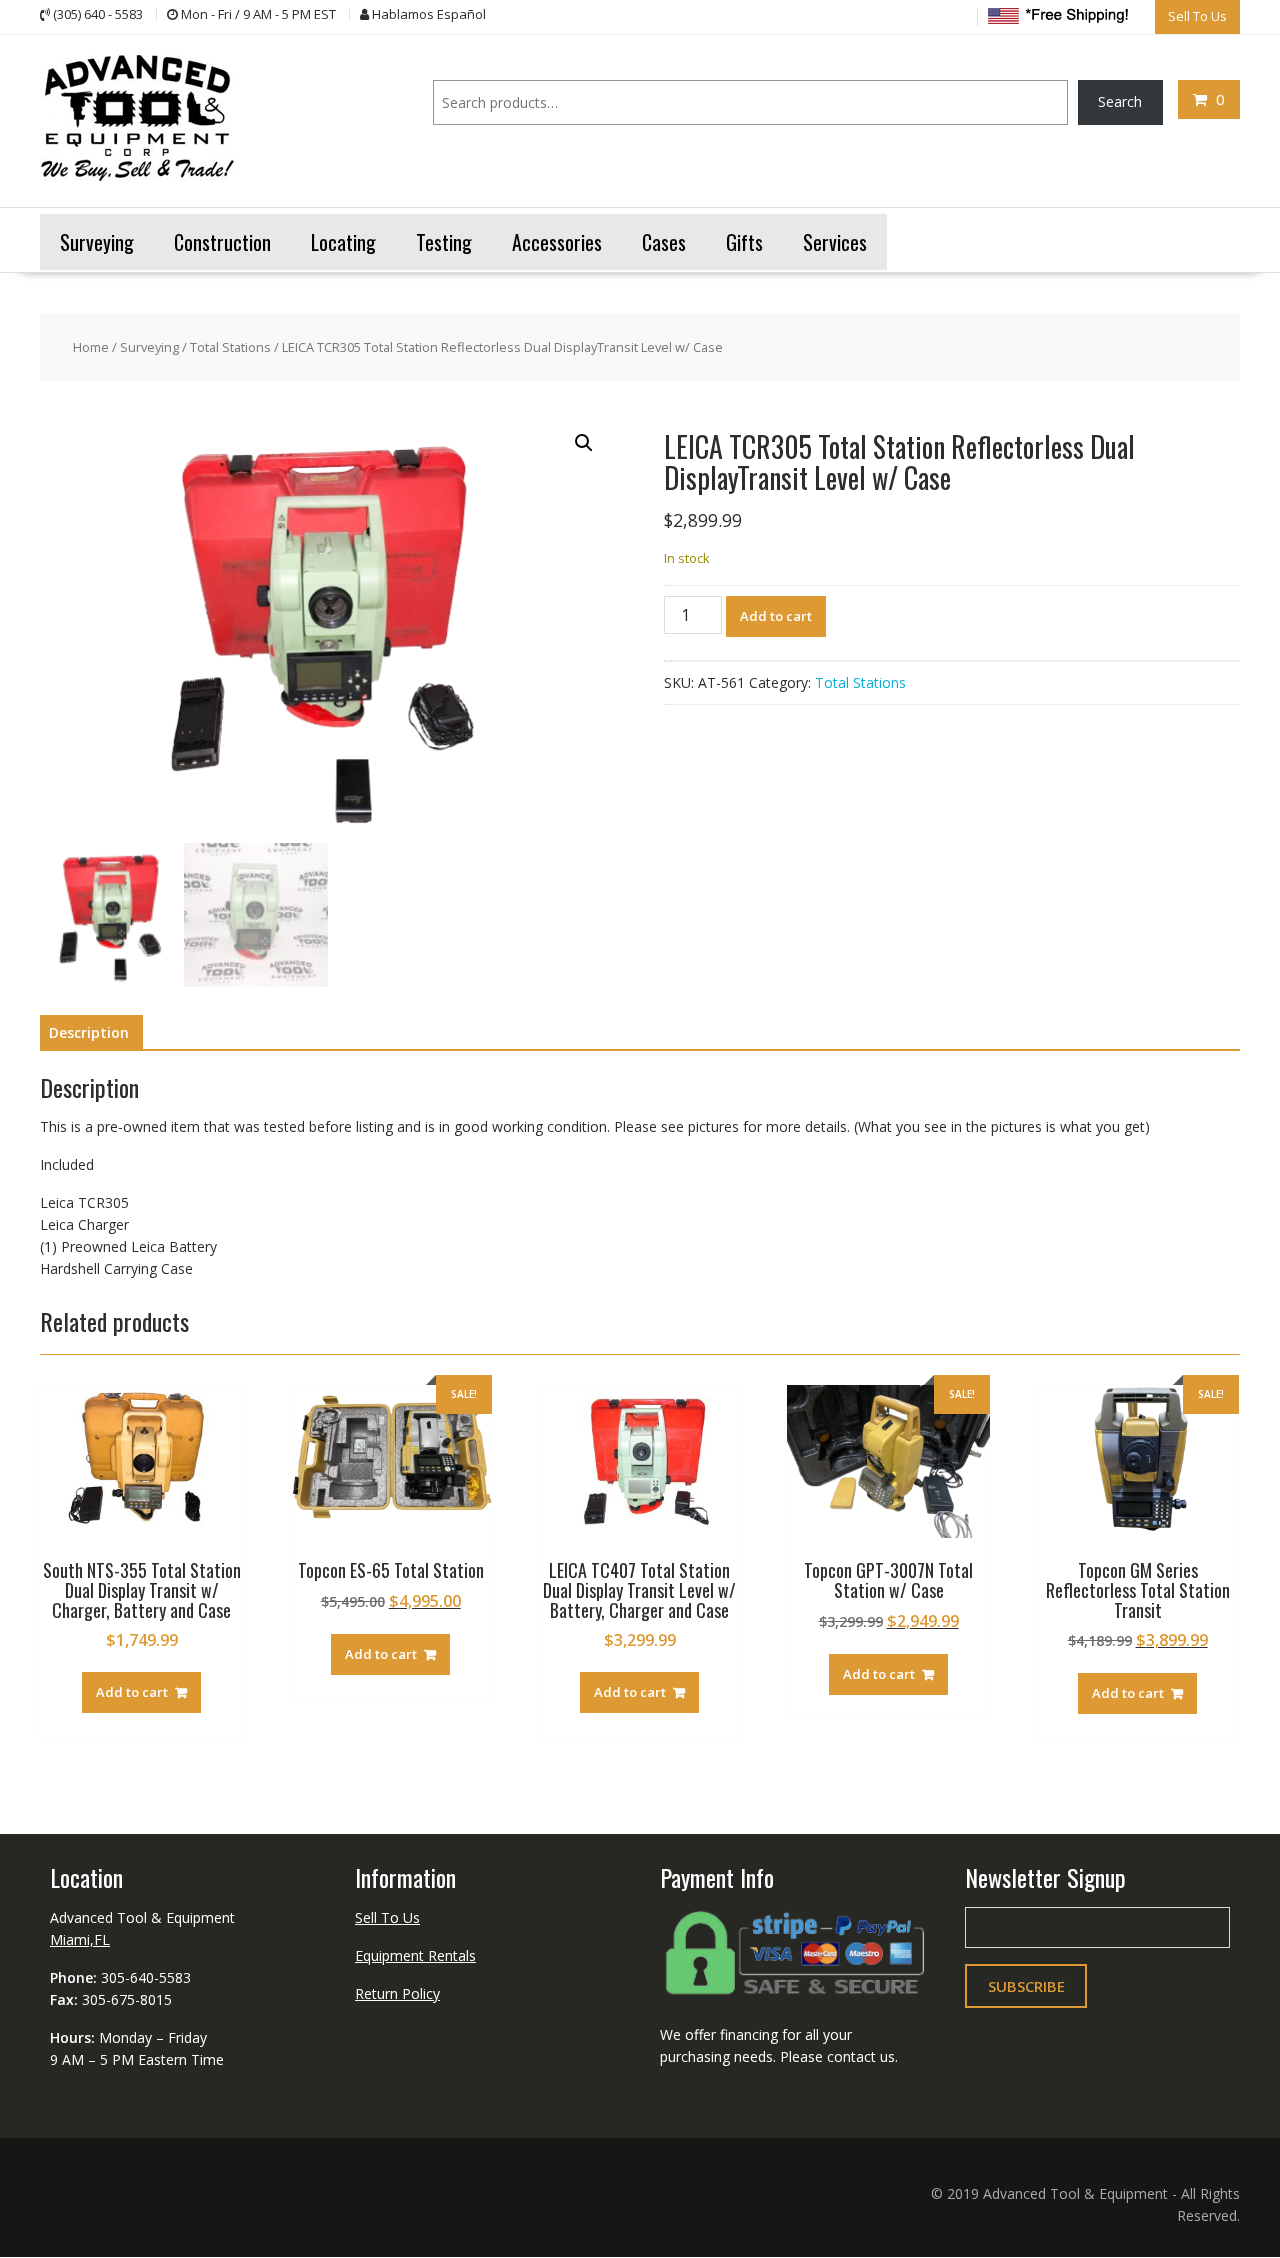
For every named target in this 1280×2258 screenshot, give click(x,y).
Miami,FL (80, 1939)
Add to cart (776, 616)
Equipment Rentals (415, 1955)
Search (1120, 101)
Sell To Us (387, 1917)
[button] (584, 443)
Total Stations (230, 347)
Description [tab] (89, 1032)
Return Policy (397, 1993)
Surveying (149, 347)
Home (91, 347)
